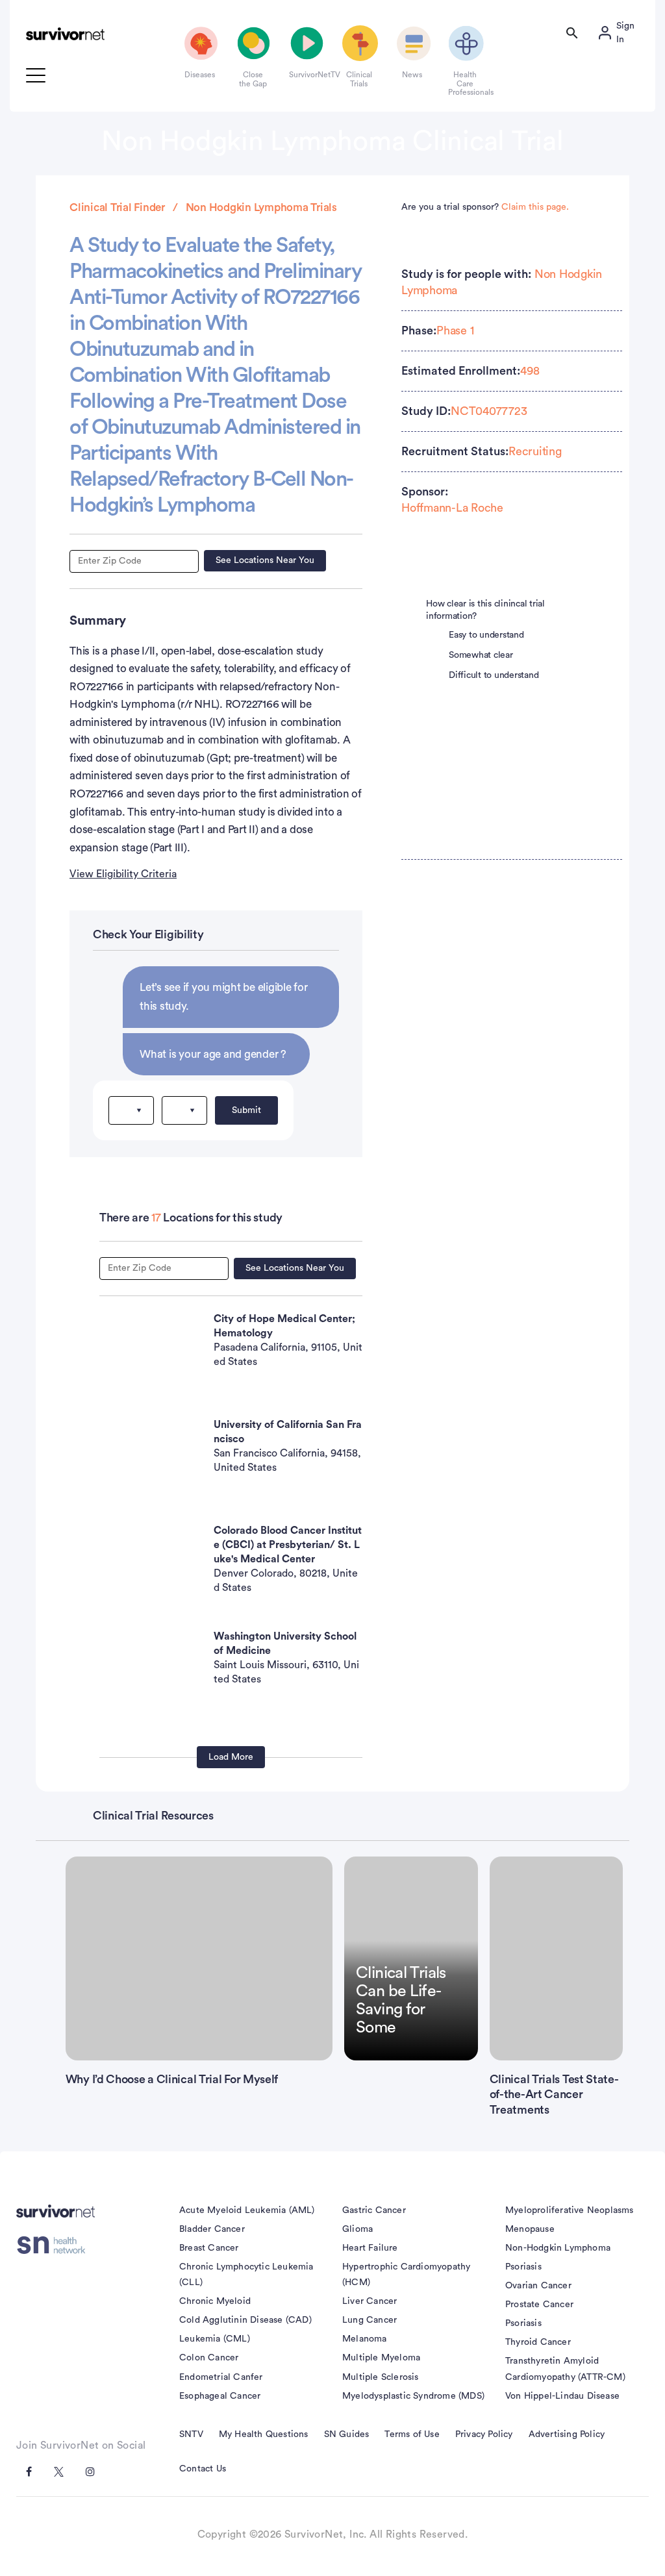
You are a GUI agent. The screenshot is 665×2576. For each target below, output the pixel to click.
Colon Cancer (209, 2358)
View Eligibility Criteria (123, 874)
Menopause (530, 2229)
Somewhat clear (481, 655)
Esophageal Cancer (220, 2396)
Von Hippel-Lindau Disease (562, 2396)
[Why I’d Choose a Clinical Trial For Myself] (199, 1958)
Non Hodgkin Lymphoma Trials (261, 207)
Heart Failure (370, 2248)
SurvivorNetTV (306, 75)
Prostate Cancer (539, 2305)
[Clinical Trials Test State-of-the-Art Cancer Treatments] (557, 1958)
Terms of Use (412, 2434)
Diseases (200, 75)
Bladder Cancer (212, 2229)
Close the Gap (253, 79)
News (412, 75)
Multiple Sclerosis (381, 2377)
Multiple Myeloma (381, 2358)
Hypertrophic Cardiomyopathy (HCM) (406, 2275)
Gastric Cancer (374, 2210)
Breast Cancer (209, 2248)
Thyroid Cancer (538, 2342)
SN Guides (347, 2434)
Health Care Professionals (465, 83)
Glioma (358, 2229)
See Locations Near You (265, 560)
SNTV (191, 2434)
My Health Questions (264, 2434)
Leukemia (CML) (215, 2339)
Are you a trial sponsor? (485, 207)
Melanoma (365, 2339)
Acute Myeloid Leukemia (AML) (247, 2210)
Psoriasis (523, 2267)
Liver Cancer (370, 2301)
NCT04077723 (489, 411)
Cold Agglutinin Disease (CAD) (245, 2320)
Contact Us (203, 2469)
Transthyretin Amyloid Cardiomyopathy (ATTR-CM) (565, 2369)
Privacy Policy (484, 2434)
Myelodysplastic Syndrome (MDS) (413, 2396)
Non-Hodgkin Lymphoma (558, 2248)
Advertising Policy (567, 2434)
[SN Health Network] (56, 2245)
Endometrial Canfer (221, 2377)
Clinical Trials (359, 79)
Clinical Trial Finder (117, 207)
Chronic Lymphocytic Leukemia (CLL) (246, 2275)
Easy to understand (486, 635)
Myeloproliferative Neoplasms (570, 2210)
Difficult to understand (494, 675)
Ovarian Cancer (538, 2286)
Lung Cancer (370, 2320)
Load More (231, 1757)
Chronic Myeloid (215, 2301)
